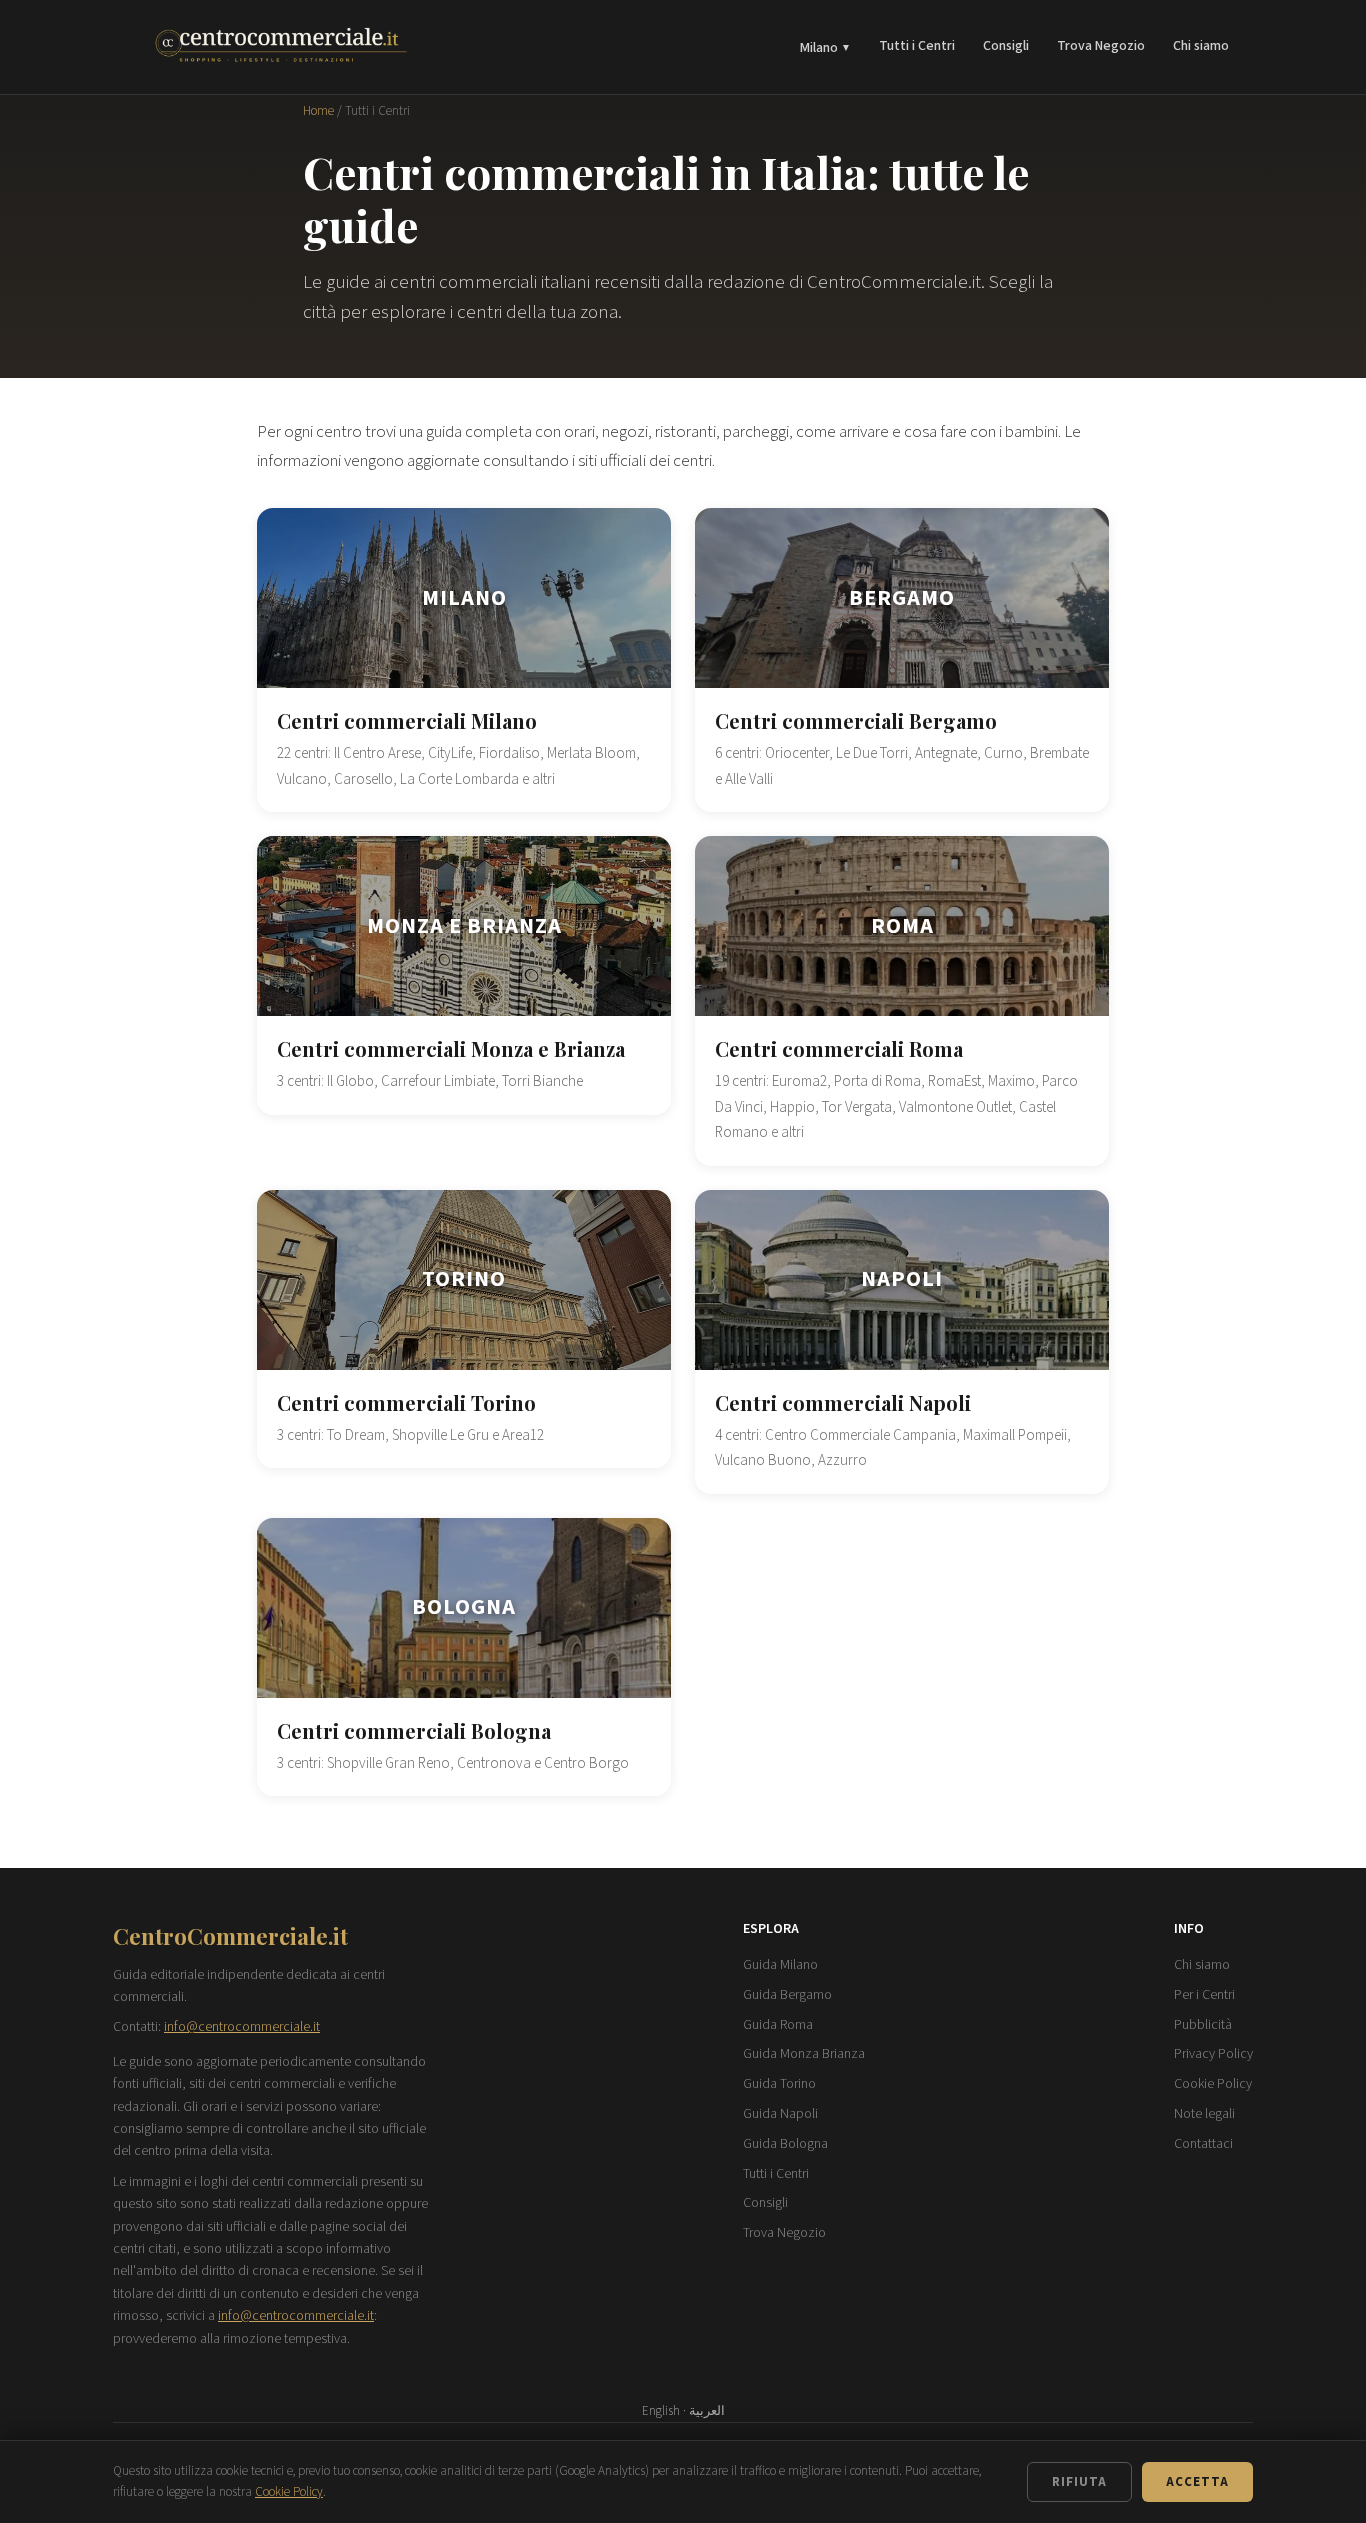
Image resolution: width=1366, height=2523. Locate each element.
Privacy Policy (1213, 2054)
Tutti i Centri (917, 46)
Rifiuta (1079, 2482)
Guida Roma (778, 2025)
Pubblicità (1203, 2025)
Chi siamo (1201, 46)
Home (318, 111)
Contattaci (1203, 2144)
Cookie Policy (1213, 2084)
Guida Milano (780, 1965)
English (661, 2411)
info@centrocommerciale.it (242, 2027)
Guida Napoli (780, 2114)
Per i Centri (1204, 1995)
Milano (825, 48)
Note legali (1204, 2114)
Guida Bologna (785, 2144)
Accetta (1197, 2482)
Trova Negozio (1101, 46)
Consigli (1006, 46)
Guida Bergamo (787, 1995)
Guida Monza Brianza (804, 2054)
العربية (707, 2411)
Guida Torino (779, 2084)
